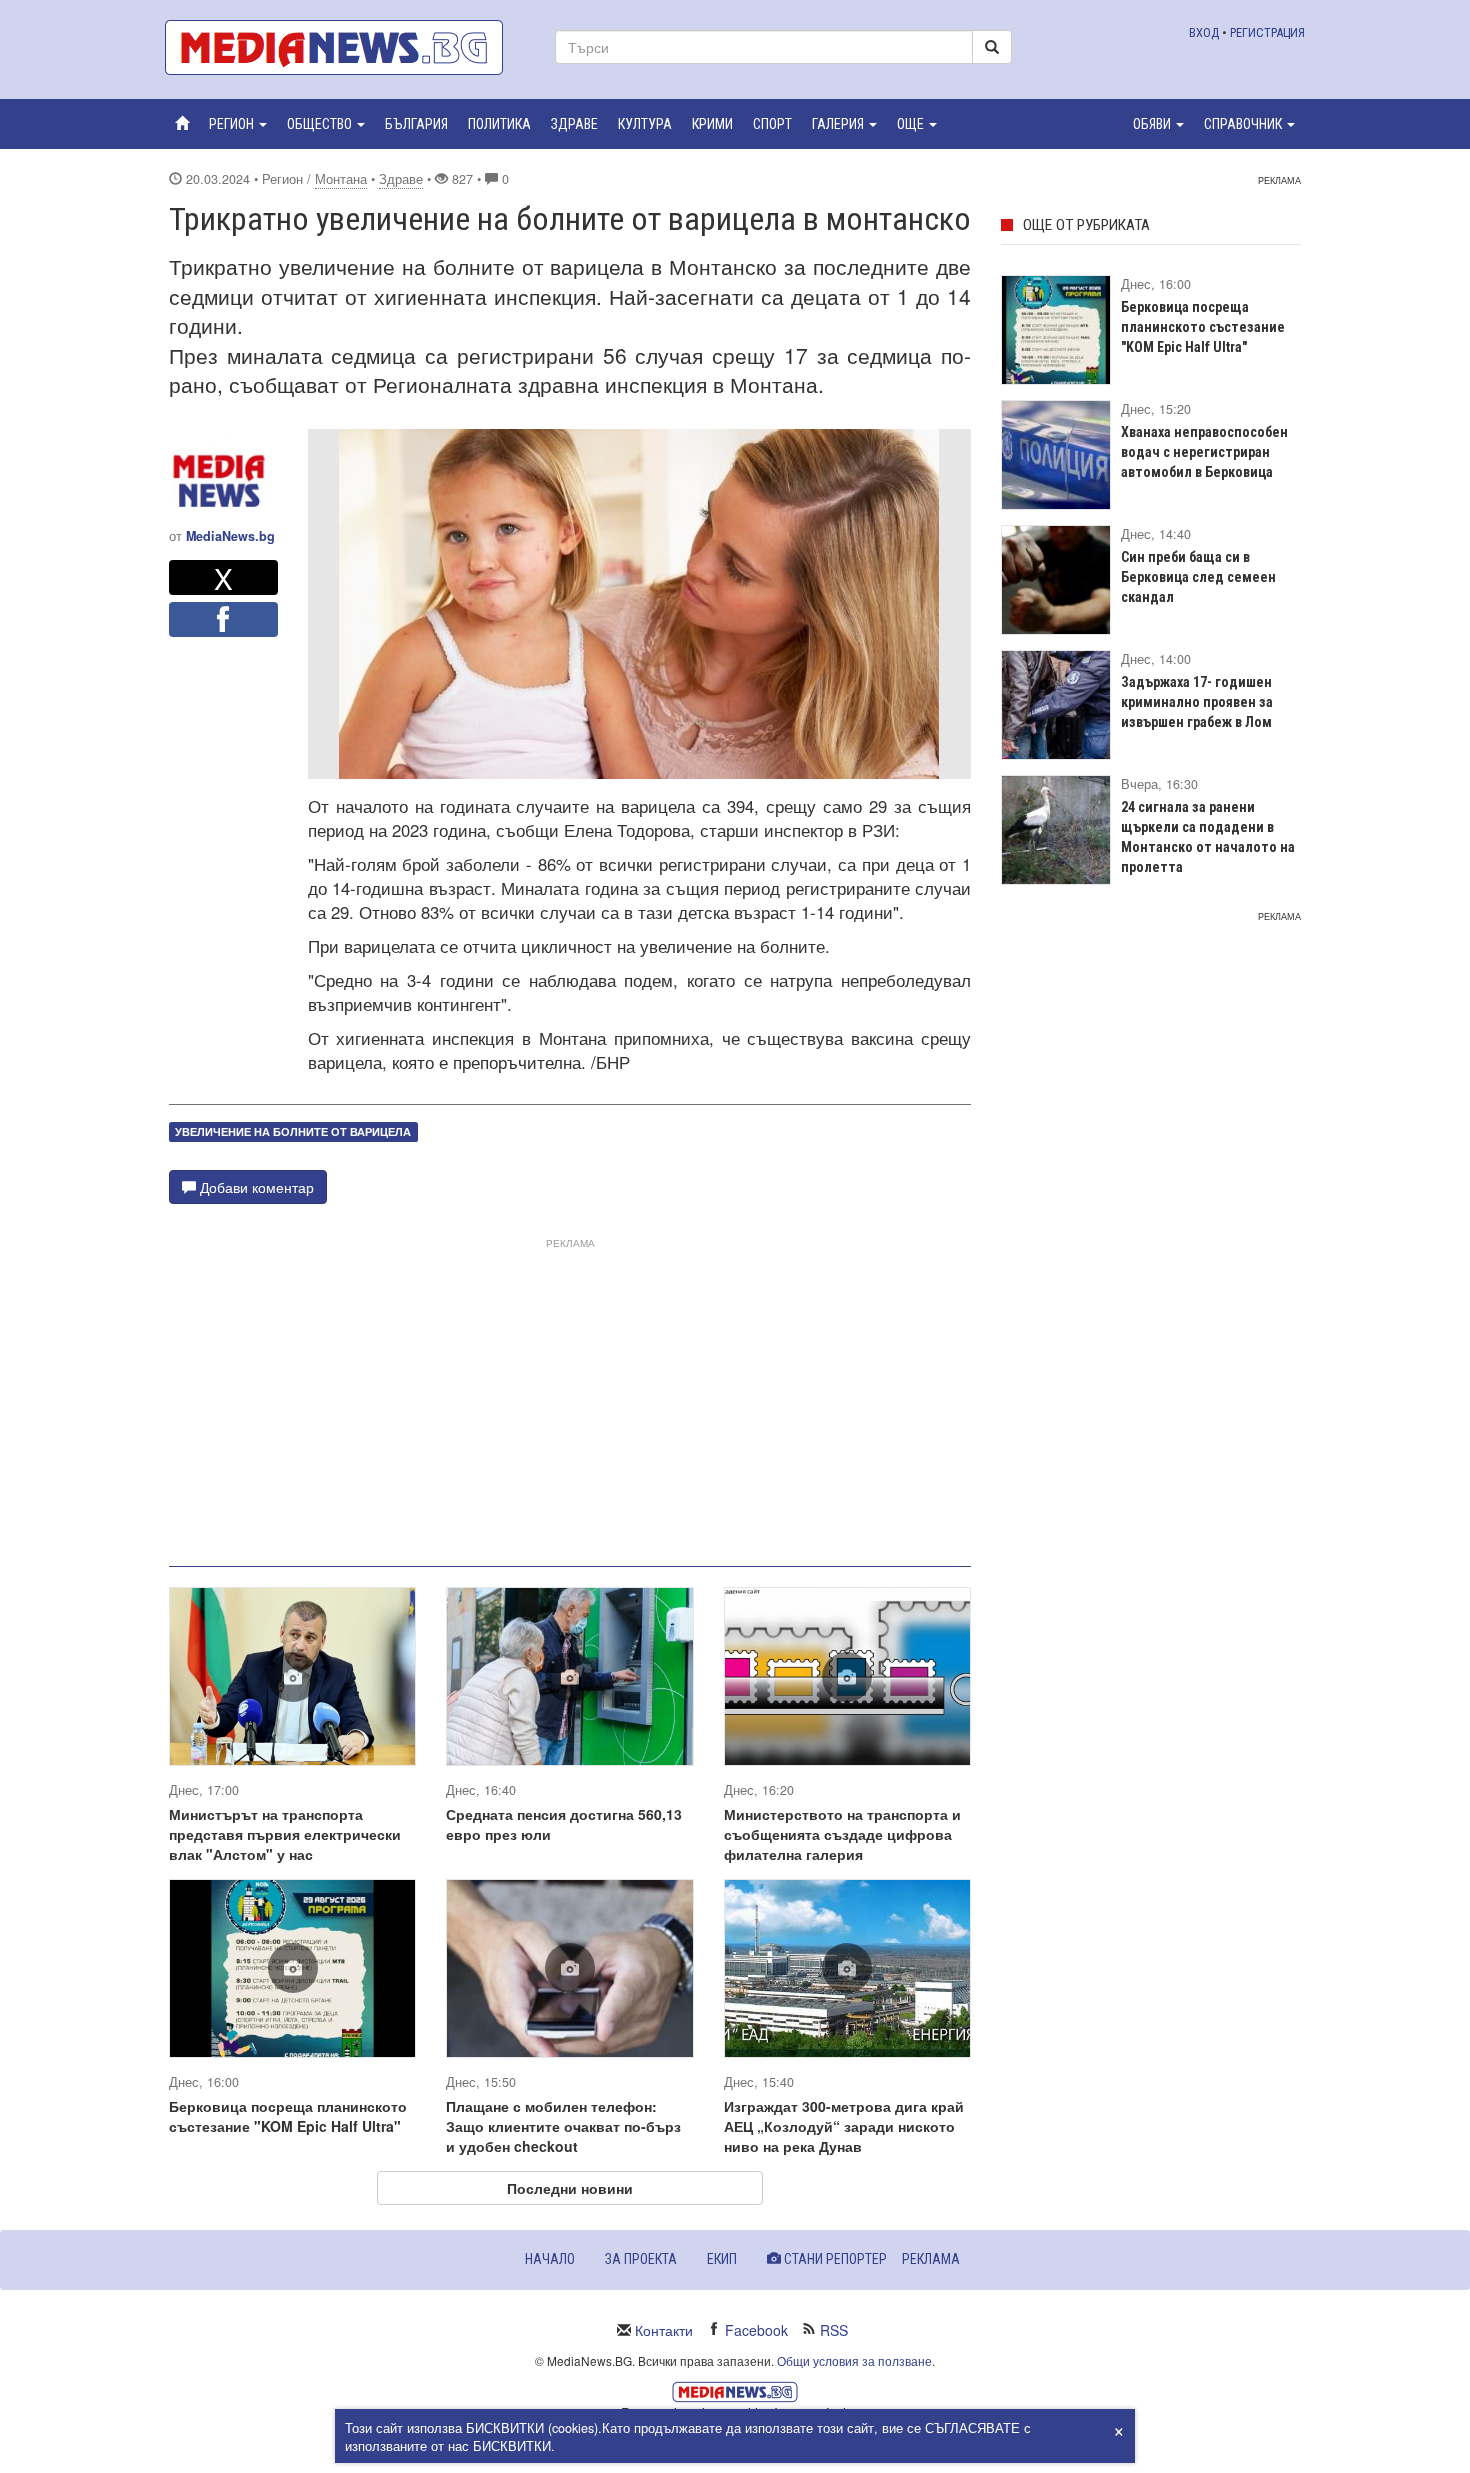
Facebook (756, 2330)
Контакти (664, 2330)
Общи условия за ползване (854, 2360)
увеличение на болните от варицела (293, 1131)
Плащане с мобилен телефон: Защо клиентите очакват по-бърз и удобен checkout (563, 2126)
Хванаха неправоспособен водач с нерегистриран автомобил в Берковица (1204, 452)
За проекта (641, 2259)
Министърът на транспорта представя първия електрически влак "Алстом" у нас (285, 1834)
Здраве (401, 179)
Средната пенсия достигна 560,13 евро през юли (564, 1824)
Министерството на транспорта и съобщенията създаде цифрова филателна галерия (842, 1834)
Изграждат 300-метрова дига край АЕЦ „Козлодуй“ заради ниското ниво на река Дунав (844, 2126)
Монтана (341, 179)
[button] (238, 124)
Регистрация (1267, 32)
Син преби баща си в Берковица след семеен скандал (1198, 577)
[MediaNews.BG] (345, 47)
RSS (834, 2330)
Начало (550, 2259)
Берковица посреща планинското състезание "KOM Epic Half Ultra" (288, 2116)
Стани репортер (834, 2259)
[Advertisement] (570, 1394)
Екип (722, 2259)
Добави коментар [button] (255, 1187)
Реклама (931, 2259)
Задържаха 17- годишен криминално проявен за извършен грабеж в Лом (1197, 702)
